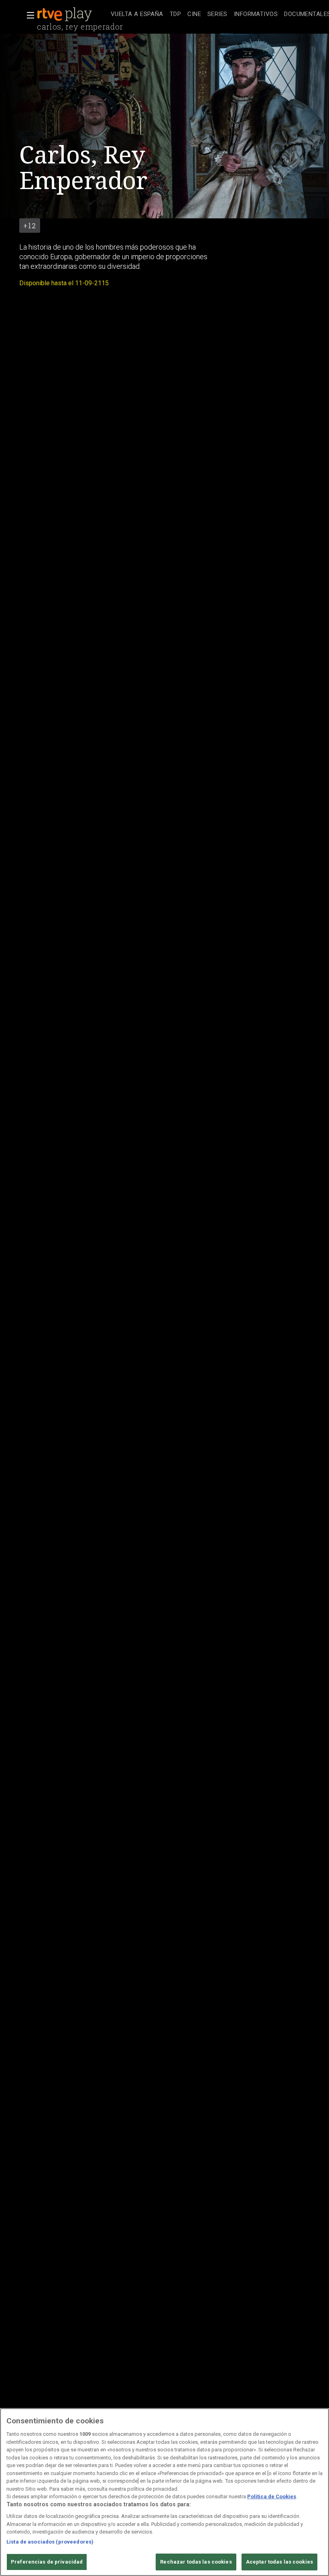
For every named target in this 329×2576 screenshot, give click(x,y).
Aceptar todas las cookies (279, 2562)
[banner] (72, 14)
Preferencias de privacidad (47, 2562)
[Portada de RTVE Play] (65, 14)
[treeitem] (137, 15)
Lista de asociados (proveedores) (50, 2542)
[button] (28, 15)
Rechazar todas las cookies (196, 2562)
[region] (164, 2492)
